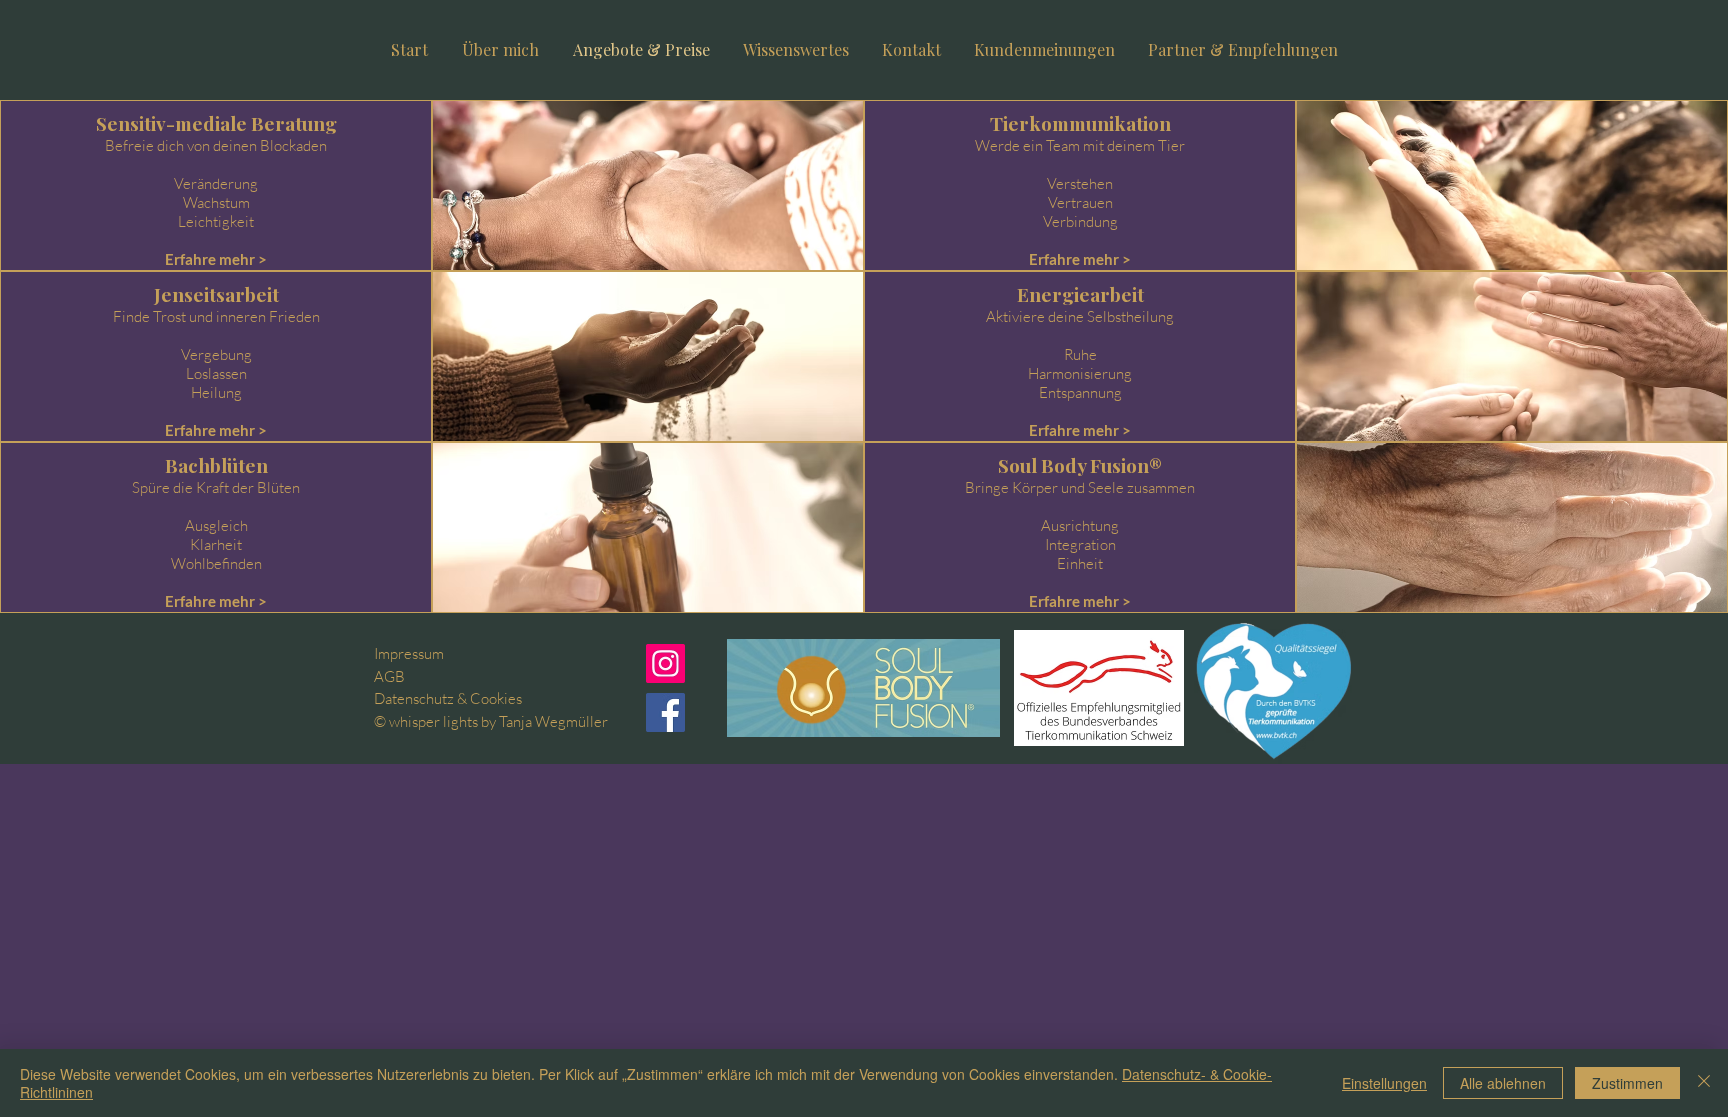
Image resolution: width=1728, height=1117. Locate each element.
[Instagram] (665, 663)
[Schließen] (1704, 1083)
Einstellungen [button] (1384, 1083)
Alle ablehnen (1503, 1083)
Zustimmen (1627, 1083)
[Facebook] (665, 712)
